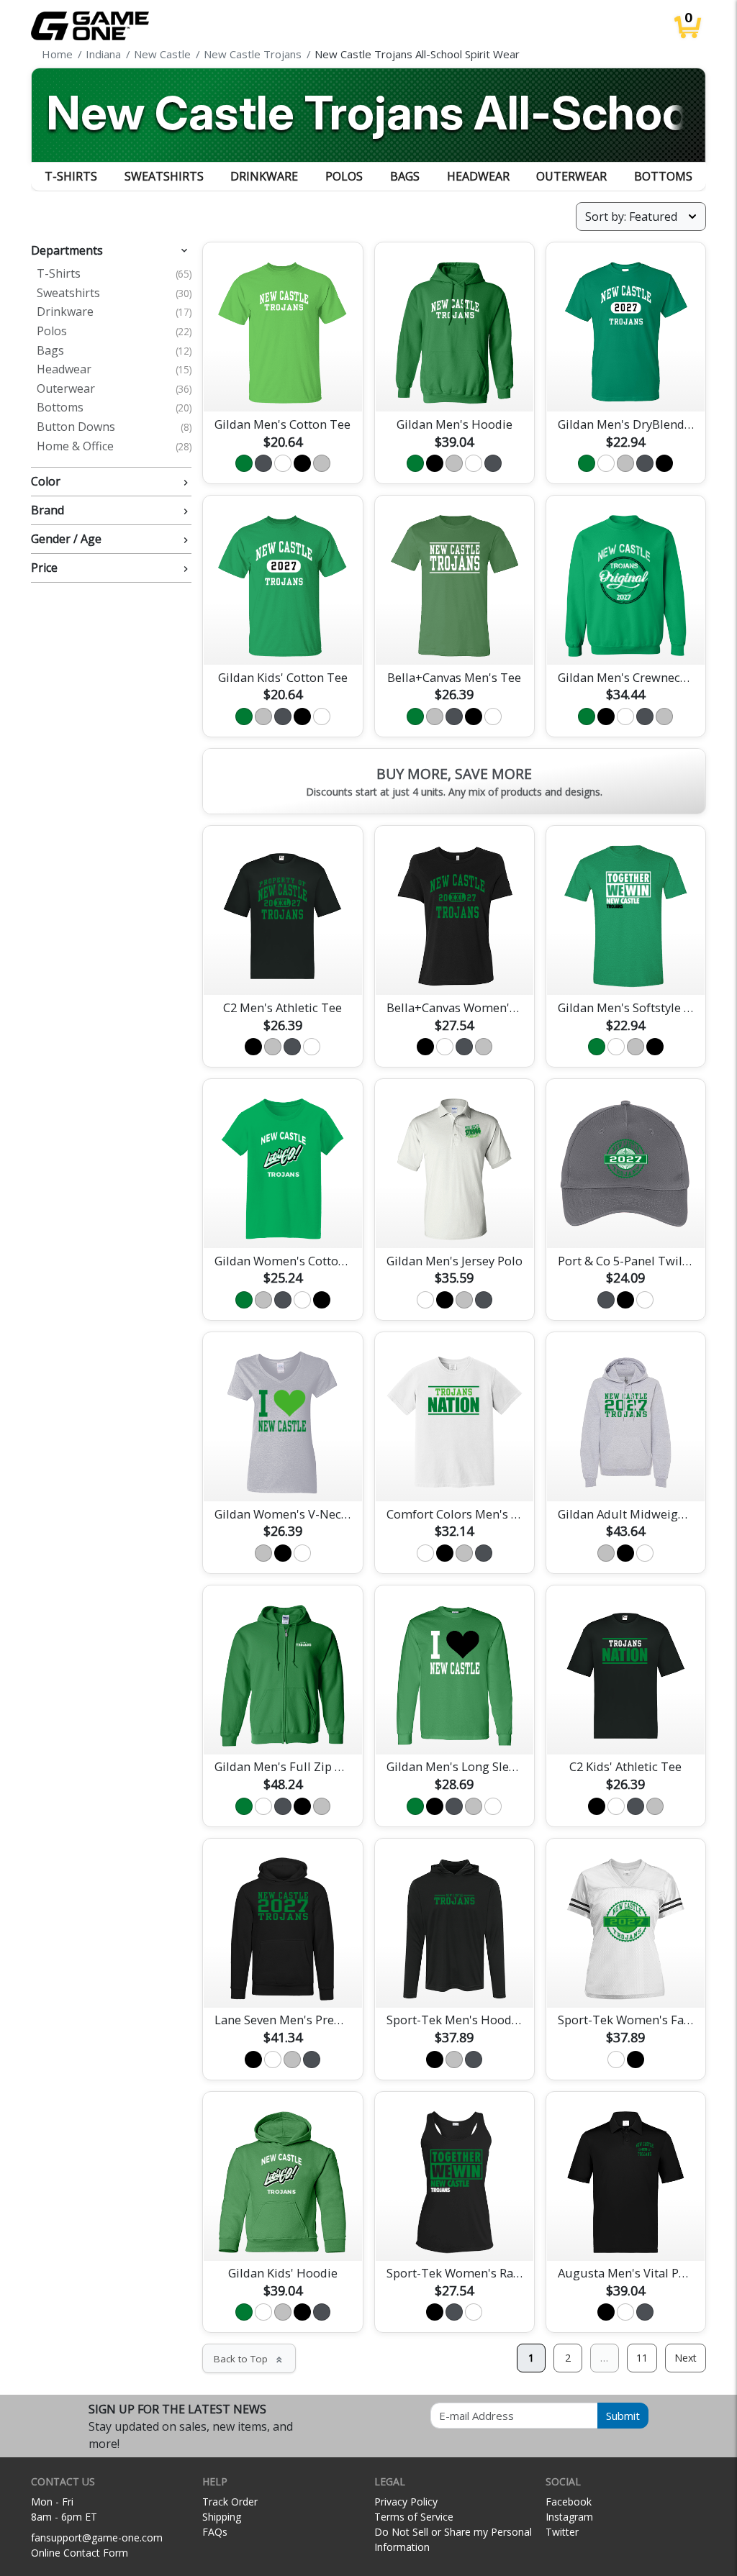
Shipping (222, 2517)
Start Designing (283, 384)
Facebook (569, 2502)
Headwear (478, 176)
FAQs (215, 2532)
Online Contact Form (80, 2553)
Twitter (562, 2532)
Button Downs (114, 427)
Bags (405, 176)
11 (642, 2358)
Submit (623, 2416)
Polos (344, 176)
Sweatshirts (164, 176)
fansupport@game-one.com (97, 2538)
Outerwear (571, 176)
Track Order (230, 2502)
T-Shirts (71, 176)
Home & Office (114, 447)
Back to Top (249, 2359)
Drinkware (264, 176)
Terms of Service (414, 2517)
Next (686, 2358)
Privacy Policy (406, 2502)
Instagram (569, 2517)
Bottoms (663, 176)
